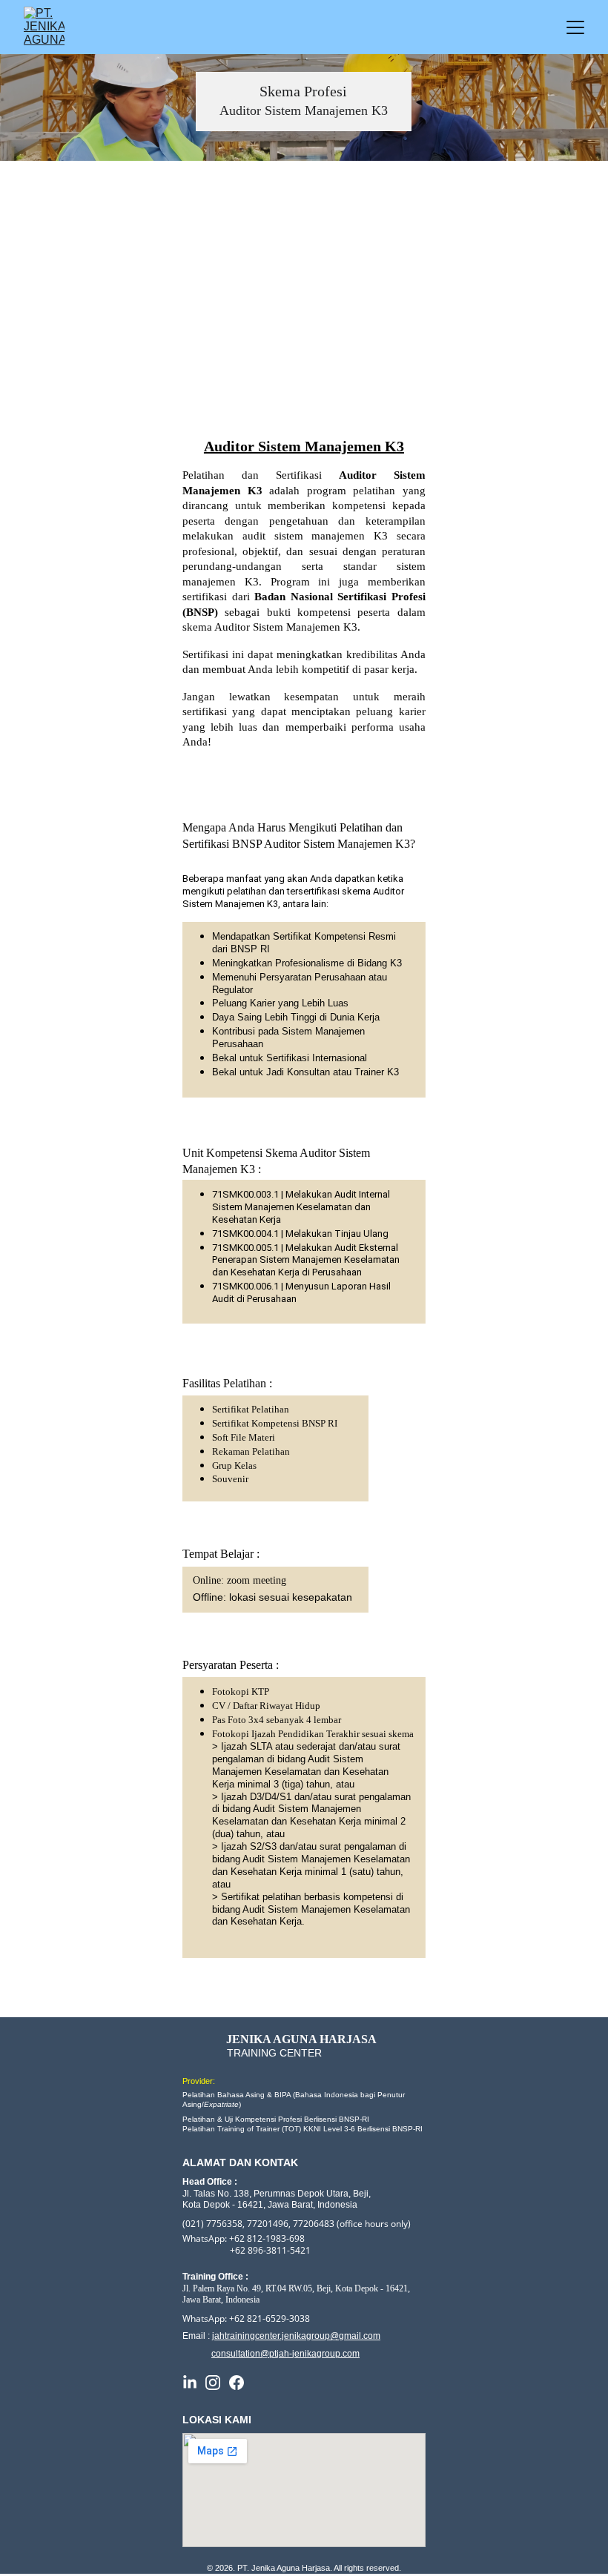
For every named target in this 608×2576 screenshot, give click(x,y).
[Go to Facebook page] (237, 2383)
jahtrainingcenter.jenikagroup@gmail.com (296, 2336)
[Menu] (575, 27)
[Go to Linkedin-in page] (190, 2383)
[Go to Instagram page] (213, 2383)
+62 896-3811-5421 (270, 2250)
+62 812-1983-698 (267, 2238)
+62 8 (241, 2318)
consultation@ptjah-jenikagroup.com (285, 2354)
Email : (197, 2336)
